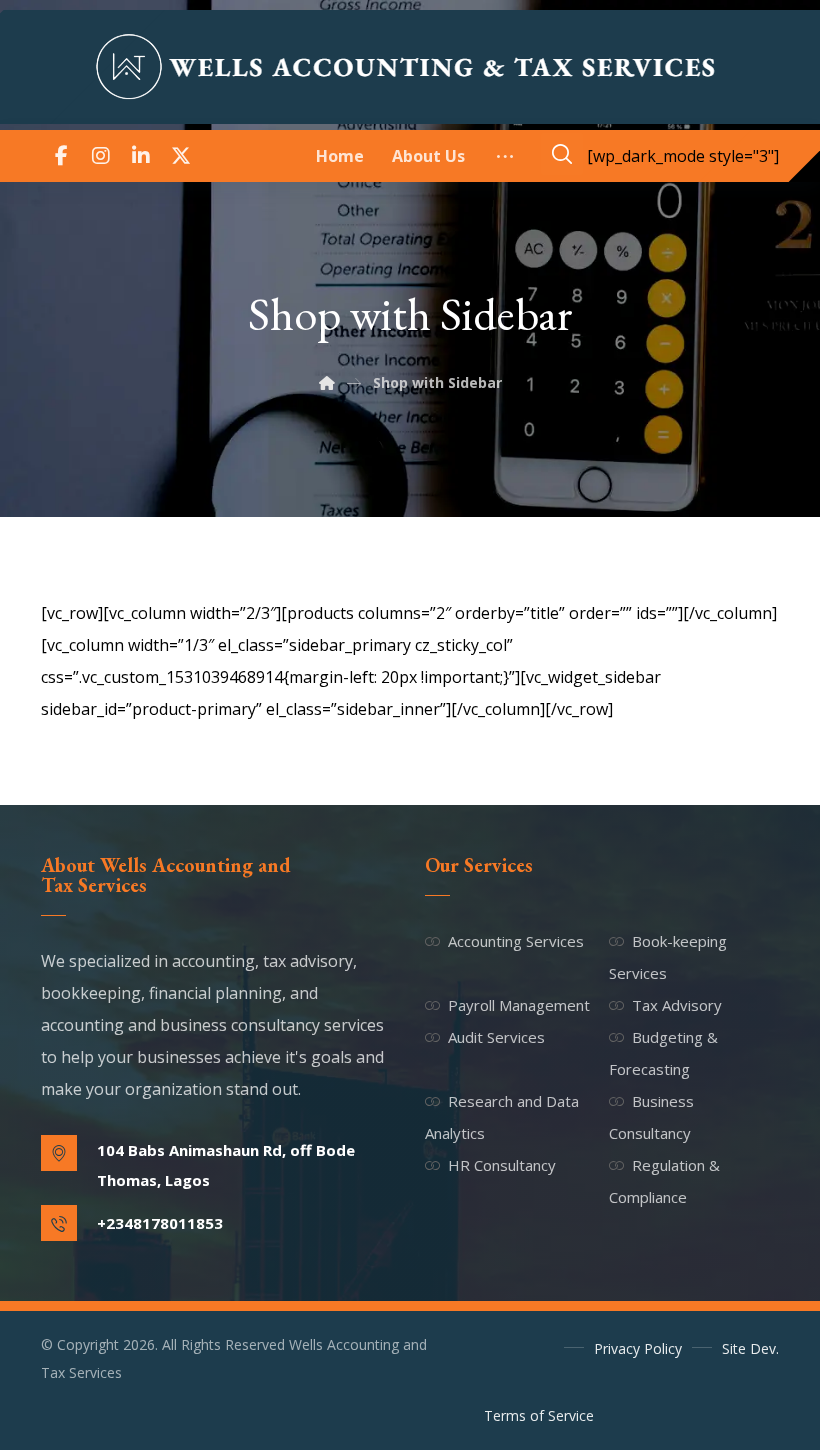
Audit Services (496, 1037)
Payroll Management (519, 1005)
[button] (61, 156)
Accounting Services (516, 941)
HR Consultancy (502, 1165)
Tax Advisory (677, 1005)
